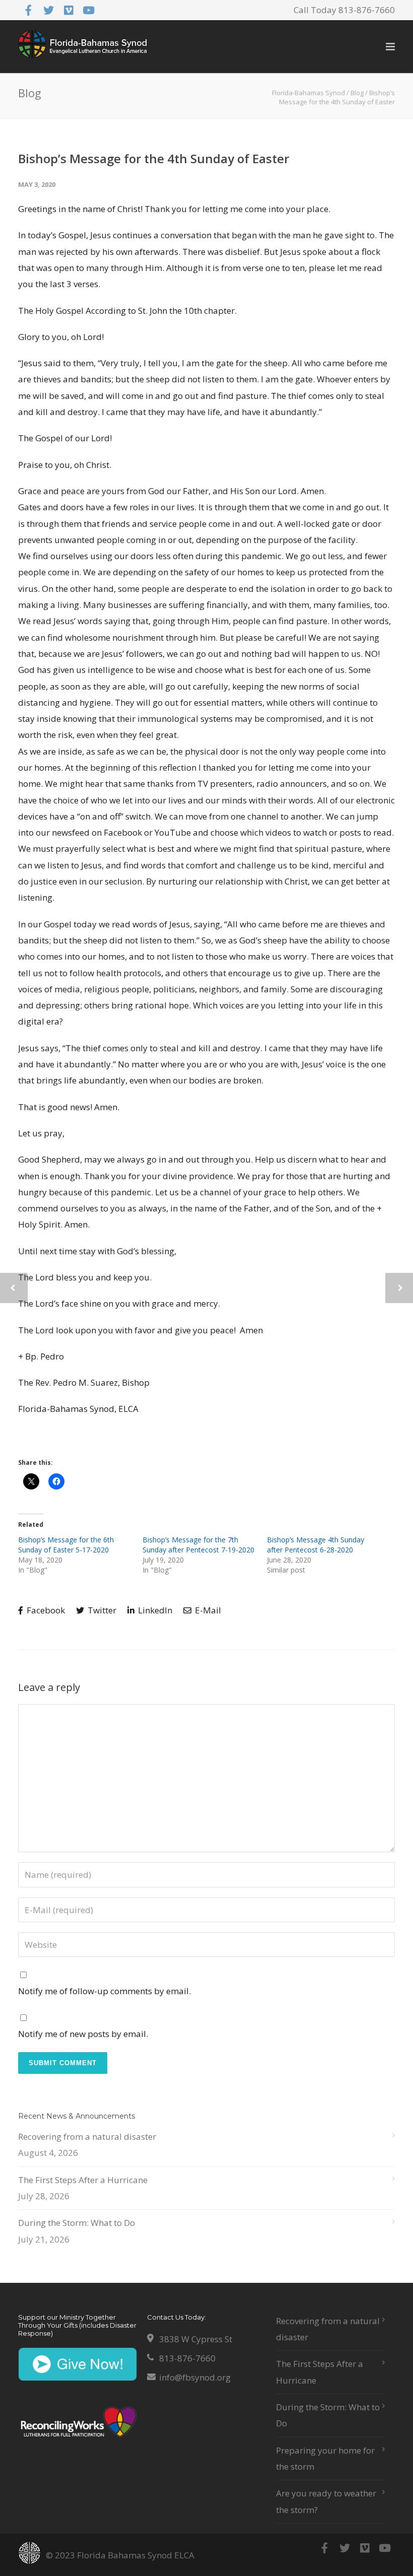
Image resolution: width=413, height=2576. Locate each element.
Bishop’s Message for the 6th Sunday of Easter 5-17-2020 (66, 1545)
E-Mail (207, 1610)
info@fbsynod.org (195, 2377)
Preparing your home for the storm (325, 2458)
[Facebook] (28, 10)
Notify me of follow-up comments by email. (105, 1991)
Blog (357, 93)
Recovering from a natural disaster (87, 2137)
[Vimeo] (68, 10)
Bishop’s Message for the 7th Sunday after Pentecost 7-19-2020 (198, 1545)
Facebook (45, 1610)
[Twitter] (48, 10)
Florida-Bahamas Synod (308, 93)
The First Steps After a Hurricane (83, 2180)
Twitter (101, 1610)
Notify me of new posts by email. (83, 2034)
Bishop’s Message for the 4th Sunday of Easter (154, 158)
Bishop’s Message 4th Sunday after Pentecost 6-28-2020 (316, 1545)
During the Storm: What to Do (77, 2223)
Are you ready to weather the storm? (326, 2501)
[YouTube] (89, 10)
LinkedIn (154, 1610)
